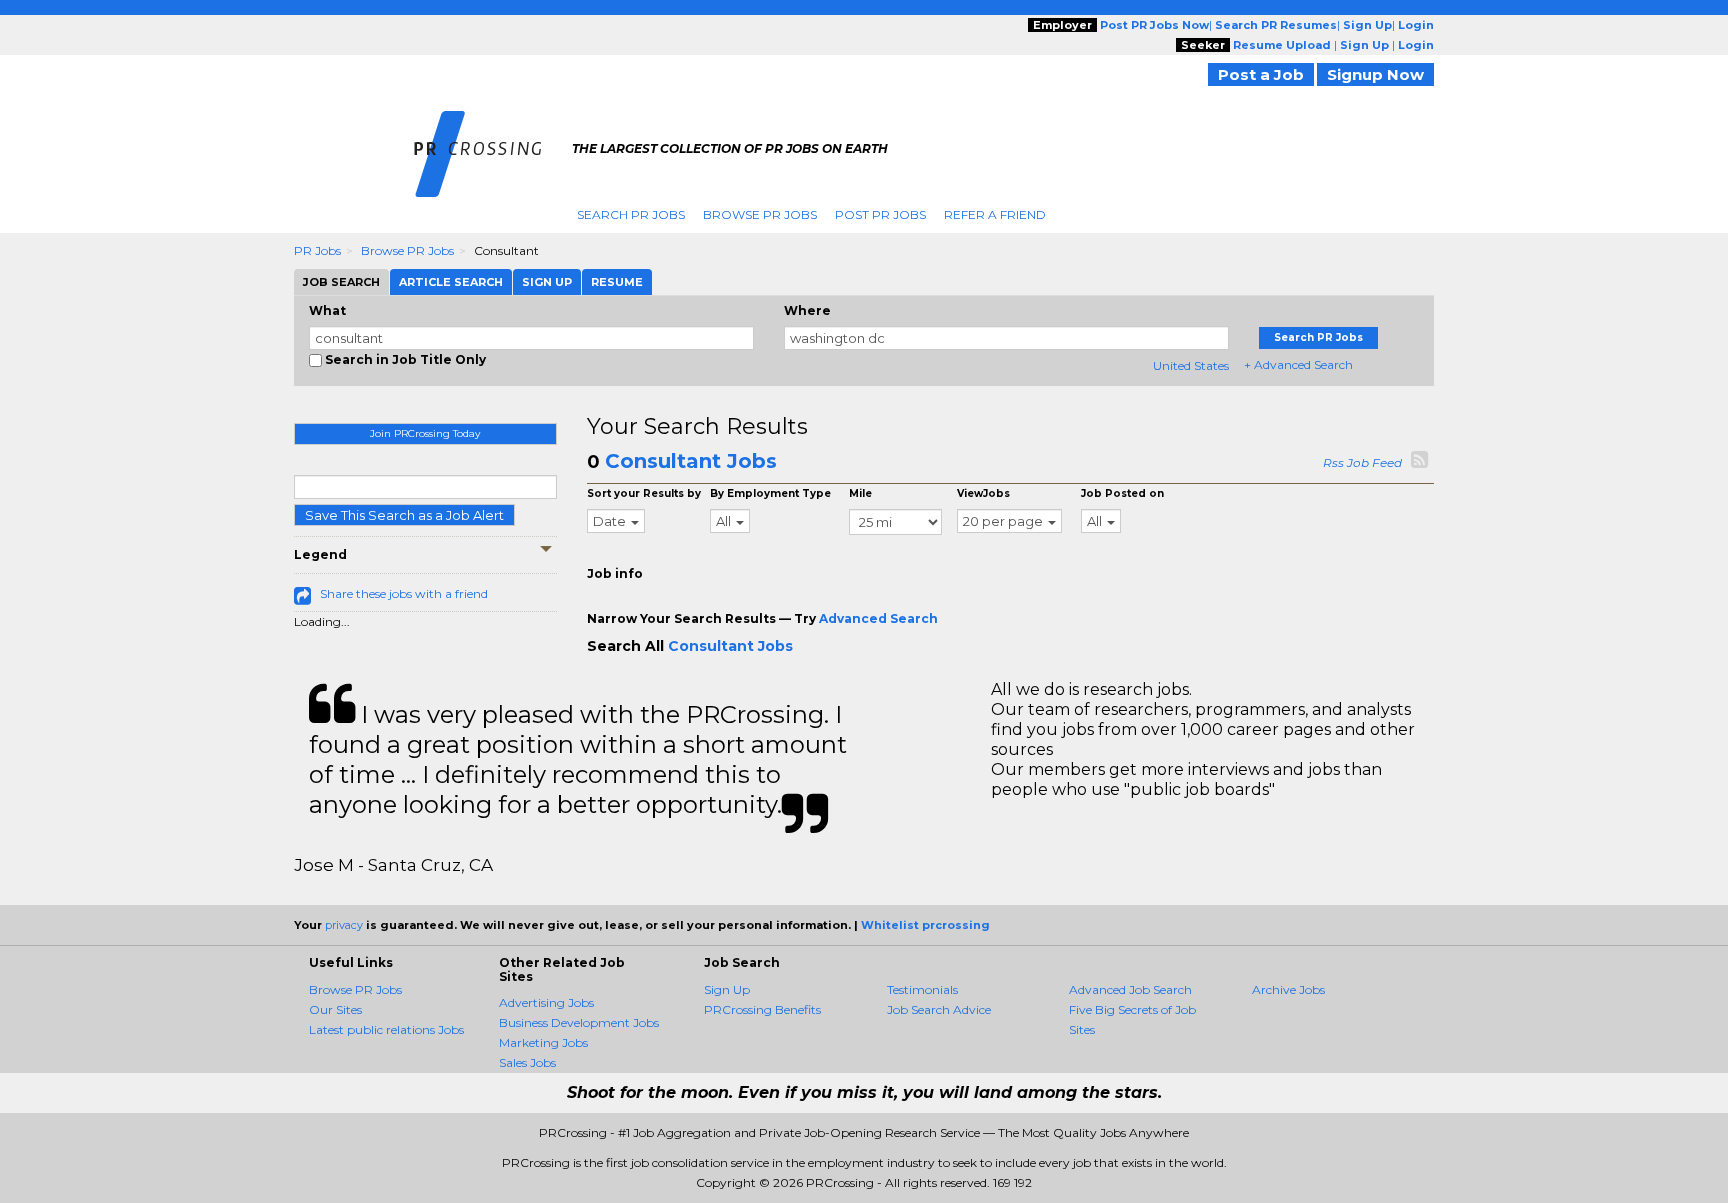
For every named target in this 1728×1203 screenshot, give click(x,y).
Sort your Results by (644, 493)
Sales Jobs (527, 1062)
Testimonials (922, 989)
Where (807, 310)
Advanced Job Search (1130, 989)
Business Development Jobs (579, 1022)
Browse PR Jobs (760, 214)
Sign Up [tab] (547, 282)
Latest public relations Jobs (386, 1029)
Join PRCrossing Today (425, 433)
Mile (860, 493)
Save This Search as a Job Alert (404, 515)
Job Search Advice (939, 1009)
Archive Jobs (1288, 989)
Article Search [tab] (451, 282)
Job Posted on (1122, 493)
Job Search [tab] (341, 282)
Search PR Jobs (631, 214)
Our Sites (335, 1009)
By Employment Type (770, 493)
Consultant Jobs (691, 461)
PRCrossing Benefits (762, 1009)
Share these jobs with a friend (404, 593)
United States (1191, 365)
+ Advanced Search (1298, 364)
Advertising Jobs (546, 1002)
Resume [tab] (617, 282)
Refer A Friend (995, 214)
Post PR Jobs (880, 214)
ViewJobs (983, 493)
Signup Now (1375, 74)
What (327, 310)
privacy (344, 925)
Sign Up (727, 989)
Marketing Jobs (543, 1042)
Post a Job (1261, 74)
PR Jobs (317, 250)
